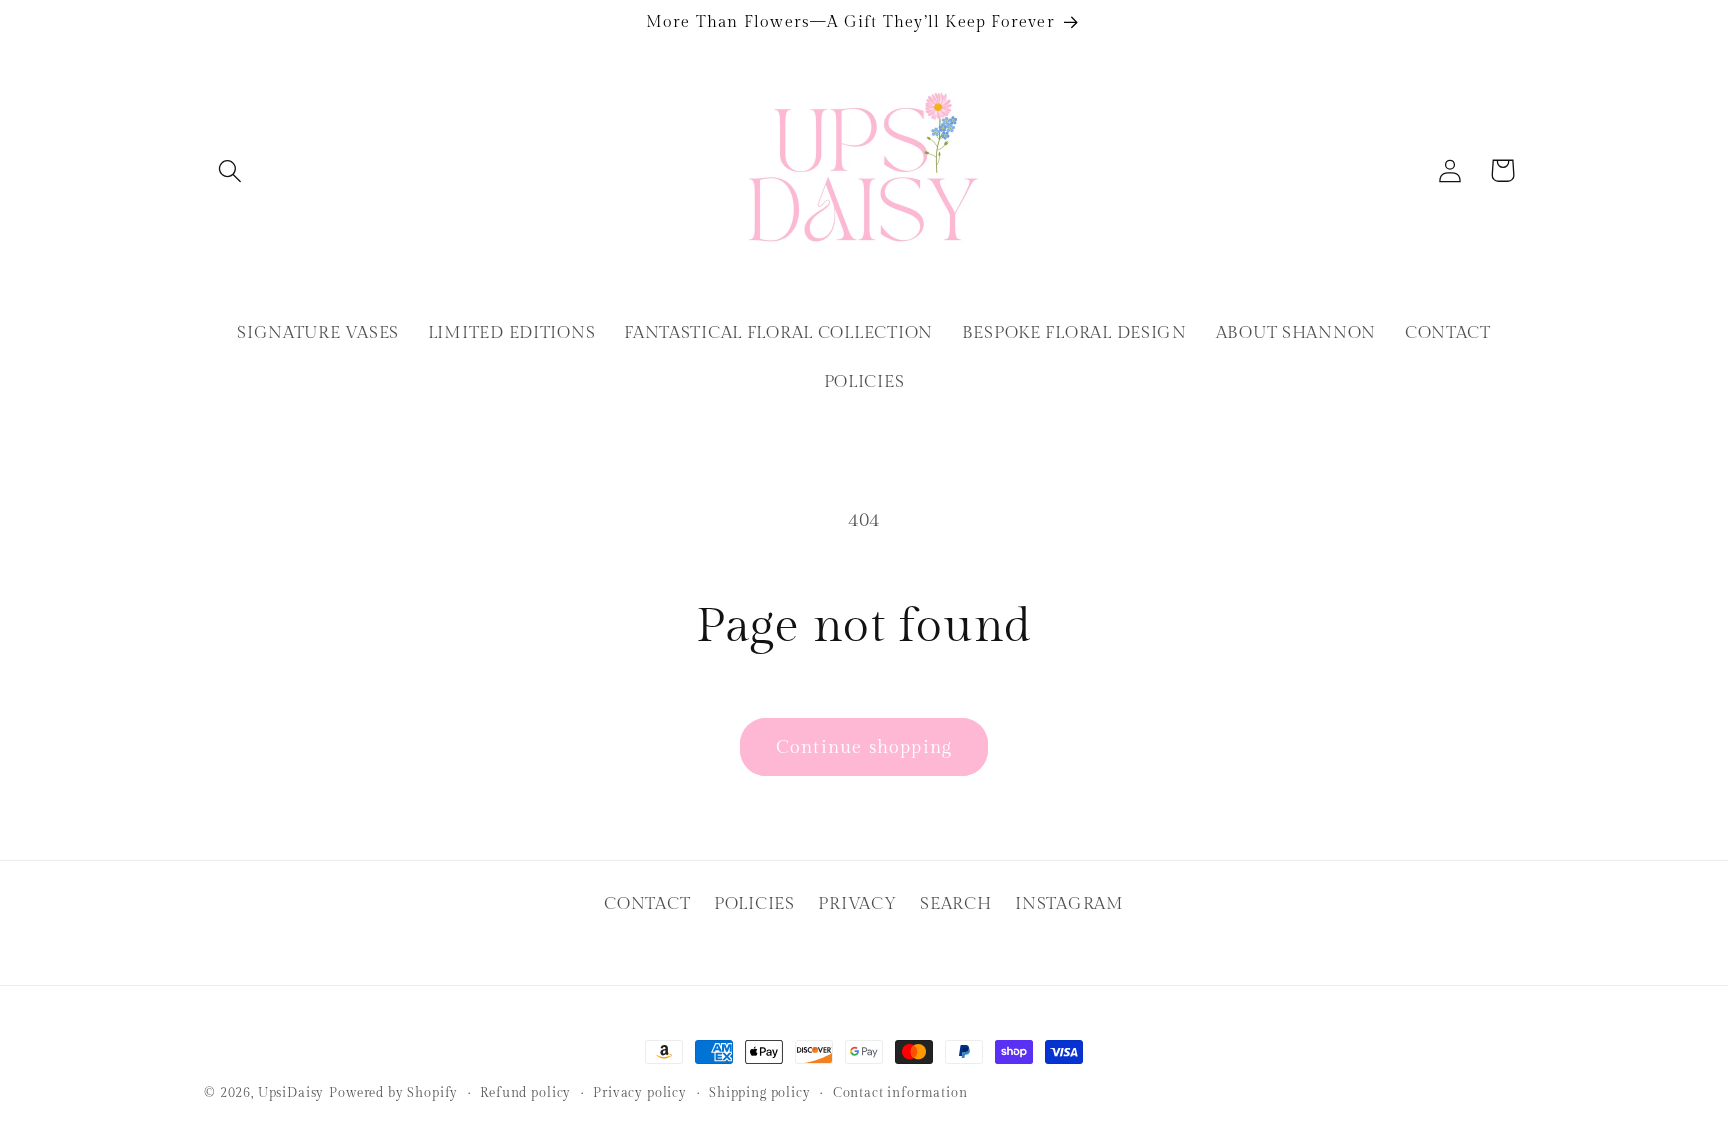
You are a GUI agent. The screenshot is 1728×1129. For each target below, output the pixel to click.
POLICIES (754, 904)
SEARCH (955, 904)
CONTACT (647, 904)
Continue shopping (864, 747)
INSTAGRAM (1069, 904)
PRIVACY (857, 904)
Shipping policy (760, 1093)
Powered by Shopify (393, 1093)
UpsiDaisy (291, 1093)
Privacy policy (640, 1093)
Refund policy (525, 1093)
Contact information (900, 1093)
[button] (230, 170)
